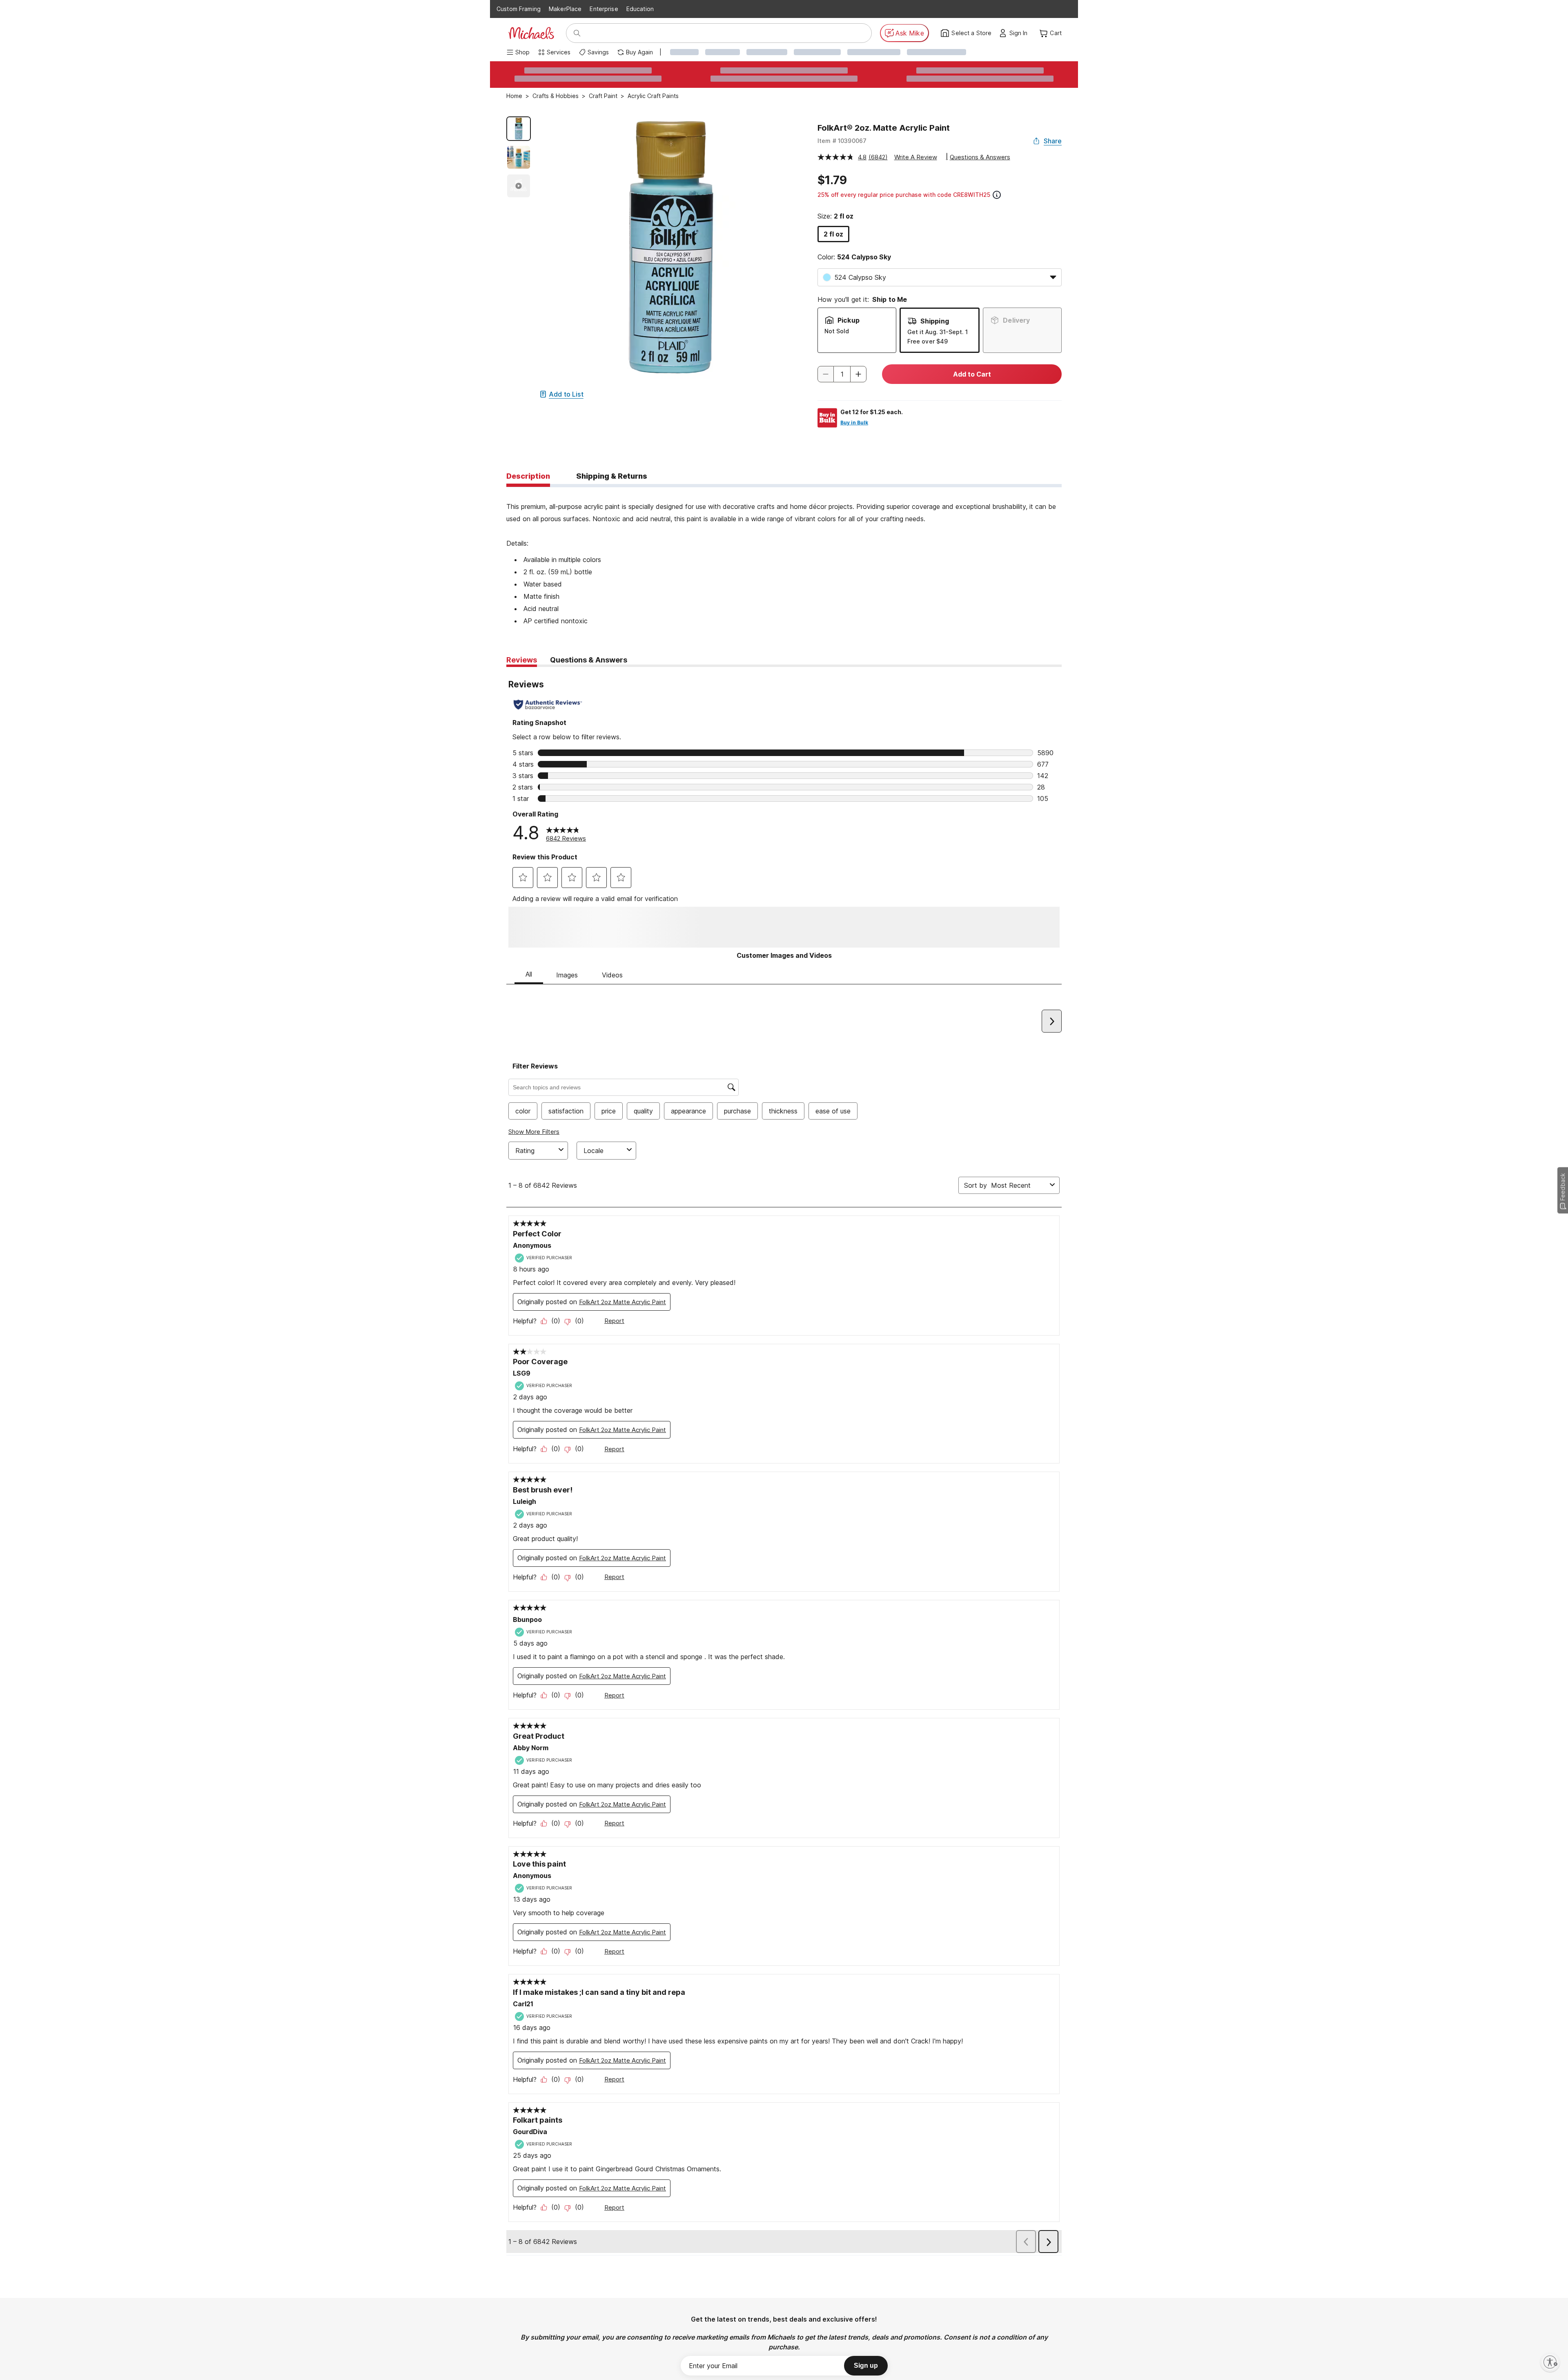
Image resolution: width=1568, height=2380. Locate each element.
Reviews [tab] (522, 660)
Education (640, 9)
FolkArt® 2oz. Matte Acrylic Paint (884, 128)
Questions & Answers (980, 157)
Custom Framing (519, 9)
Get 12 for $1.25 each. (872, 412)
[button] (1021, 33)
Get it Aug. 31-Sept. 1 (938, 332)
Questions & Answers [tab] (589, 660)
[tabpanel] (784, 557)
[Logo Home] (531, 33)
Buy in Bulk (854, 423)
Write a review (916, 157)
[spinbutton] (842, 374)
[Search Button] (577, 33)
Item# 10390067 (842, 141)
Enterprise (604, 9)
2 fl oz (833, 234)
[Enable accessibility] (1550, 2362)
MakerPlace (565, 9)
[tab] (528, 477)
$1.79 (832, 180)
